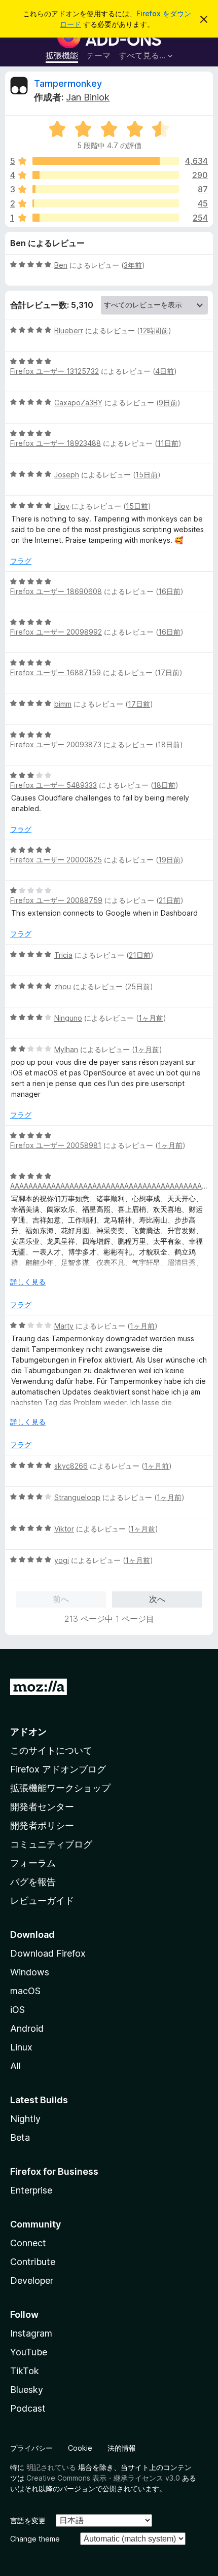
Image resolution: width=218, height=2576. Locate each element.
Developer (32, 2281)
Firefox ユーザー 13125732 (55, 371)
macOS (25, 1991)
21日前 (170, 900)
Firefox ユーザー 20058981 (56, 1145)
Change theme (35, 2539)
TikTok (25, 2371)
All (15, 2066)
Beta (20, 2137)
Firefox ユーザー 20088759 (56, 900)
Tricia (63, 955)
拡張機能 (62, 55)
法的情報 (122, 2448)
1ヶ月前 (151, 1018)
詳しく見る (28, 1282)
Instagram (31, 2333)
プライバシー (31, 2448)
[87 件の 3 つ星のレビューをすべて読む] (106, 189)
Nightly (25, 2119)
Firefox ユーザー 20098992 (56, 632)
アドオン (28, 1732)
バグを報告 (33, 1882)
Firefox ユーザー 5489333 (53, 785)
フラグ (21, 561)
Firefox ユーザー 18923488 (56, 443)
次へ (157, 1599)
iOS (17, 2010)
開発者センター (42, 1807)
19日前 (169, 860)
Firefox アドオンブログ (58, 1769)
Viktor (64, 1529)
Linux (21, 2047)
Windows (30, 1972)
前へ (61, 1599)
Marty (64, 1326)
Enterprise (31, 2190)
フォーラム (33, 1863)
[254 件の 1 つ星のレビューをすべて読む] (106, 218)
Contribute (33, 2262)
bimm (63, 704)
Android (27, 2028)
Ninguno (68, 1018)
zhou (63, 986)
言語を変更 (28, 2520)
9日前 (168, 403)
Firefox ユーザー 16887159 (56, 672)
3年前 (133, 265)
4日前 (165, 371)
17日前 (168, 672)
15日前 (147, 475)
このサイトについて (51, 1750)
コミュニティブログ (51, 1844)
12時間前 (154, 330)
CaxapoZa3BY (78, 403)
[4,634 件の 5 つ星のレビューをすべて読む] (106, 161)
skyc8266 (71, 1466)
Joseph (67, 475)
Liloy (62, 506)
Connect (28, 2243)
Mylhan (66, 1049)
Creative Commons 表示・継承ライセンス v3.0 (103, 2478)
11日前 (168, 443)
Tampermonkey (68, 83)
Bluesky (27, 2390)
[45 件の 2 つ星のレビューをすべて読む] (106, 203)
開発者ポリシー (42, 1825)
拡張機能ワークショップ (60, 1788)
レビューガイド (42, 1901)
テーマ (98, 55)
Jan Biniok (88, 97)
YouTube (29, 2352)
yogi (62, 1560)
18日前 (169, 744)
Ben (61, 265)
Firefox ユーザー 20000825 (56, 860)
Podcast (28, 2408)
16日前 (169, 591)
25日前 (139, 986)
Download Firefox (48, 1953)
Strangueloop (77, 1497)
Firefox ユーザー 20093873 (56, 744)
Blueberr (69, 330)
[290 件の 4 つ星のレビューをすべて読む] (106, 175)
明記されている (51, 2467)
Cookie (80, 2448)
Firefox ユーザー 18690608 (56, 591)
